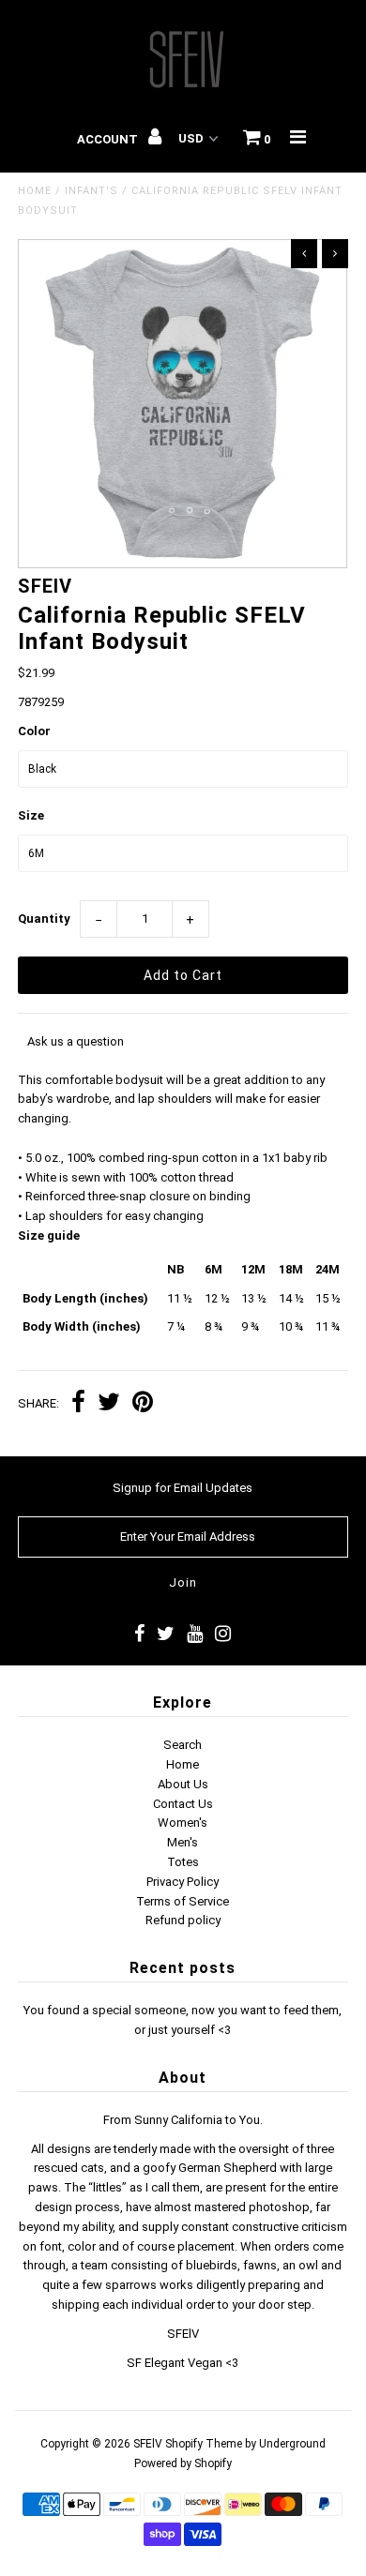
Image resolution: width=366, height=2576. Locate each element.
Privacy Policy (183, 1882)
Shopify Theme (204, 2444)
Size (31, 815)
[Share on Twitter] (109, 1404)
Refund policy (183, 1920)
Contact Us (183, 1804)
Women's (183, 1823)
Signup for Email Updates (183, 1488)
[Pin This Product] (143, 1404)
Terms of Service (183, 1901)
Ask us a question (76, 1041)
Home (35, 191)
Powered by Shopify (183, 2463)
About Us (183, 1784)
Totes (183, 1862)
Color (34, 731)
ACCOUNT (109, 139)
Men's (183, 1842)
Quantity (44, 919)
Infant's (91, 191)
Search (183, 1745)
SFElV (148, 2444)
